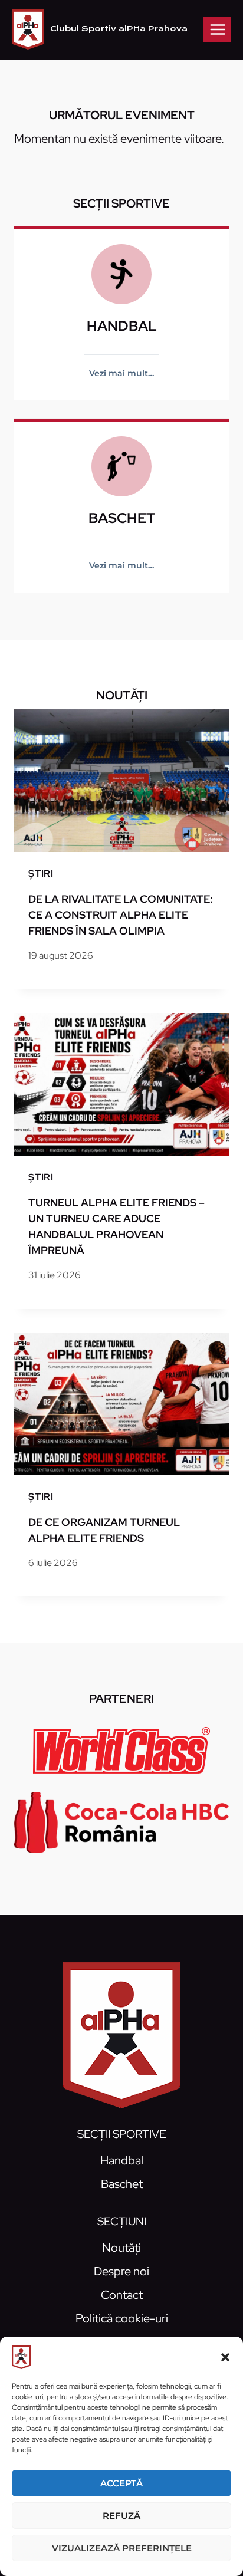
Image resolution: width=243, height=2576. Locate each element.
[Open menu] (217, 29)
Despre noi (121, 2271)
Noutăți (121, 2248)
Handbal (122, 2160)
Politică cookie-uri (122, 2318)
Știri (41, 874)
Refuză (121, 2516)
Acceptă (121, 2483)
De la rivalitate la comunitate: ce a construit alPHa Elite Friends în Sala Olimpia (121, 915)
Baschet (122, 2184)
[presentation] (121, 781)
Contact (122, 2295)
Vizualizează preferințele (122, 2548)
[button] (225, 2357)
